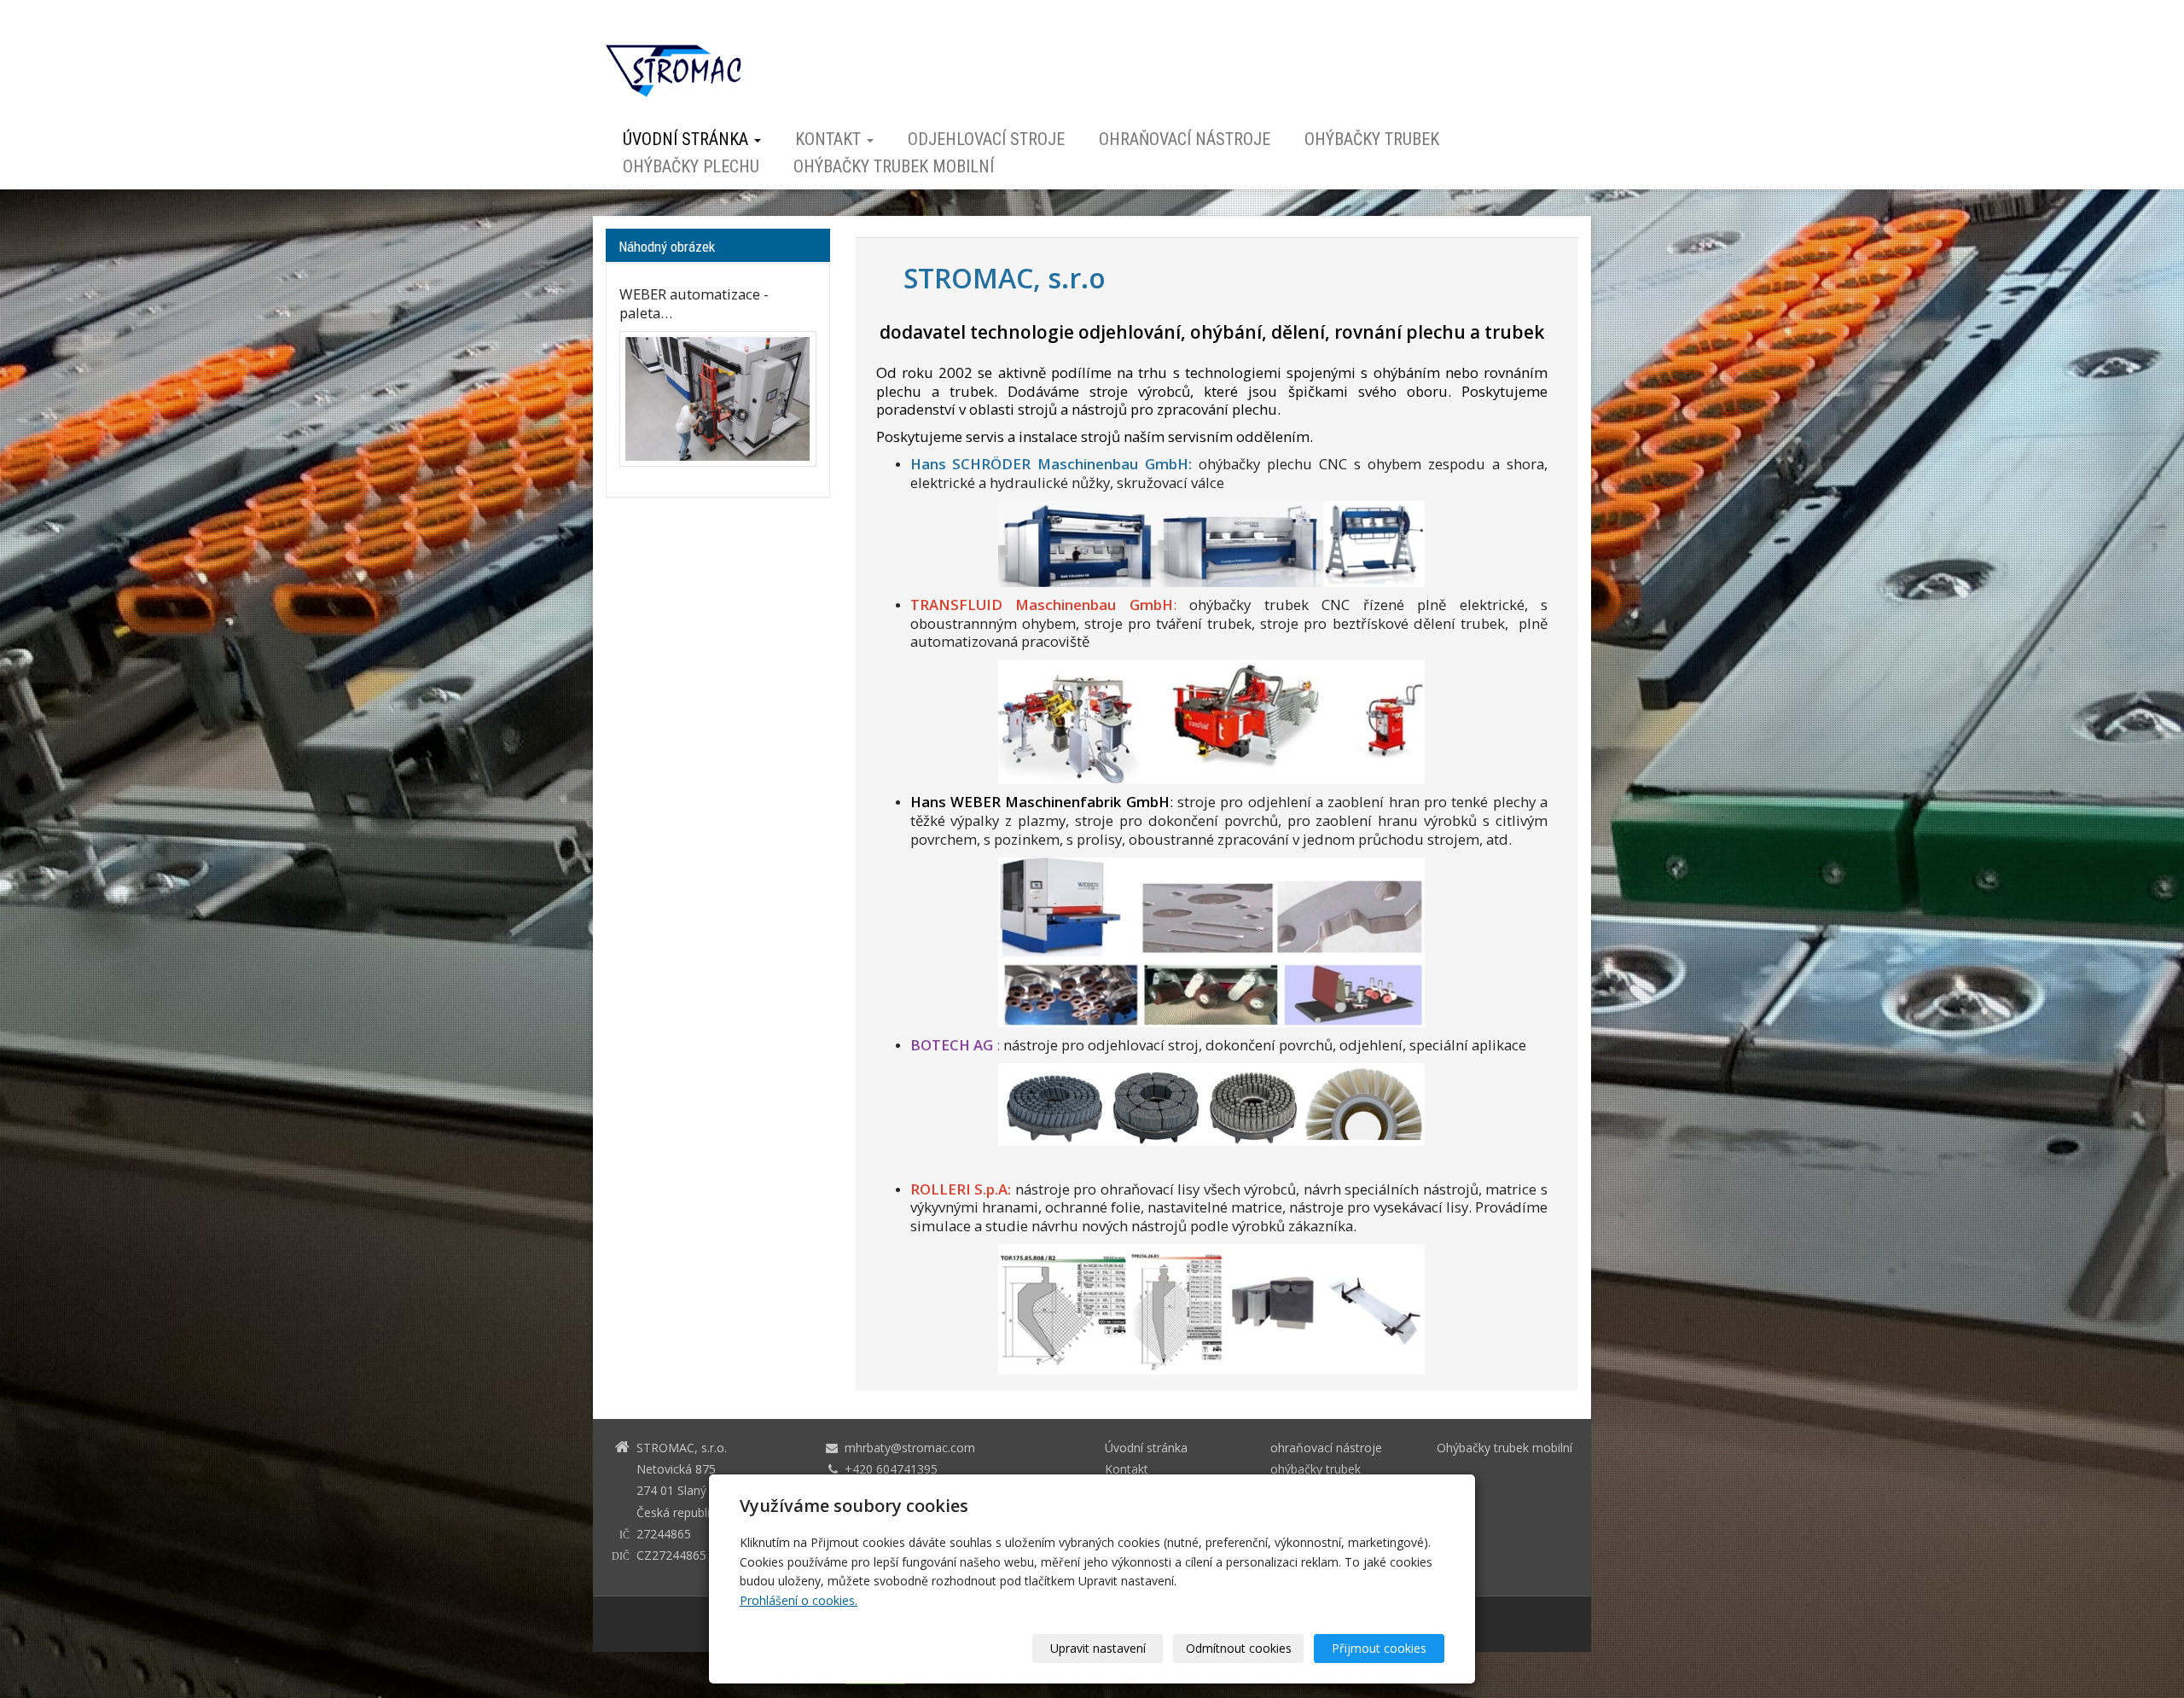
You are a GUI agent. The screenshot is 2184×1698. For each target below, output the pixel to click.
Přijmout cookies (1379, 1648)
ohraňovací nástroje (1185, 140)
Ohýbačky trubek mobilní (894, 167)
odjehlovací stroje (986, 140)
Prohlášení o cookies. (799, 1600)
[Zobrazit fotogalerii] (718, 399)
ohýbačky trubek (1372, 140)
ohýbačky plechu (691, 167)
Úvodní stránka (688, 140)
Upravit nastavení (1098, 1648)
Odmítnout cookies (1239, 1648)
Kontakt (830, 140)
